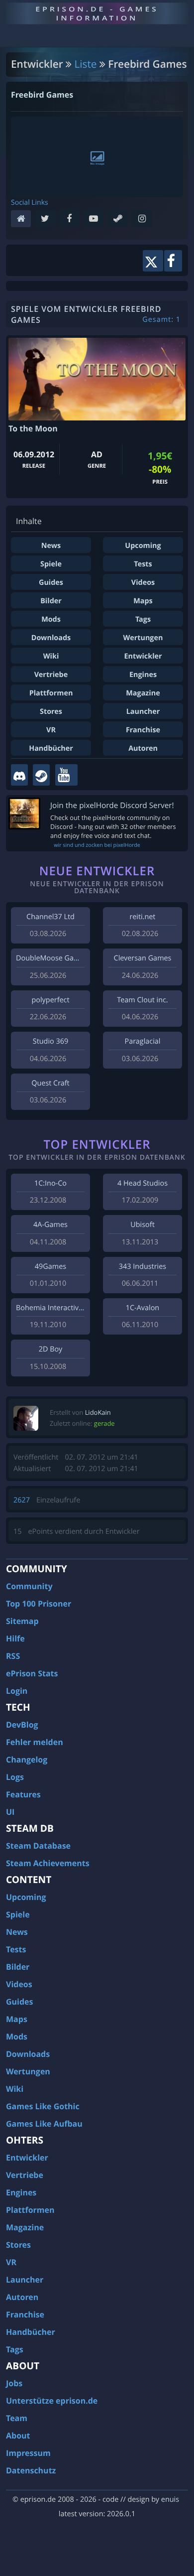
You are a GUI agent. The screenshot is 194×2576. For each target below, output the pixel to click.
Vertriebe (51, 675)
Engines (143, 675)
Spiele (51, 564)
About (18, 2436)
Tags (143, 619)
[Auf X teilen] (153, 261)
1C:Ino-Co (50, 1183)
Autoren (143, 748)
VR (51, 730)
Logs (15, 1777)
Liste (86, 64)
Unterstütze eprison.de (52, 2401)
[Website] (23, 219)
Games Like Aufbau (44, 2124)
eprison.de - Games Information (97, 13)
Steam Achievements (48, 1863)
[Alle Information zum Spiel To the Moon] (97, 379)
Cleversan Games (143, 958)
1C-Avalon (143, 1308)
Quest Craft (50, 1083)
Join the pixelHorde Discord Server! (112, 805)
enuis (170, 2500)
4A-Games (50, 1225)
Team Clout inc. (142, 1000)
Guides (51, 583)
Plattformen (51, 693)
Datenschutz (31, 2470)
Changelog (27, 1760)
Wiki (51, 656)
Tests (143, 564)
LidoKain (98, 1412)
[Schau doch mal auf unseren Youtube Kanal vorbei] (66, 775)
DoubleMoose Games (52, 958)
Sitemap (22, 1621)
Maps (143, 601)
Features (23, 1794)
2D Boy (50, 1349)
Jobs (14, 2383)
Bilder (51, 601)
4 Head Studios (143, 1183)
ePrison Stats (32, 1673)
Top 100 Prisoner (39, 1604)
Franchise (143, 730)
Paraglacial (143, 1041)
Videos (143, 583)
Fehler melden (35, 1742)
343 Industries (143, 1267)
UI (10, 1812)
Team (17, 2418)
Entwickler (143, 656)
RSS (13, 1656)
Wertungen (143, 638)
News (51, 546)
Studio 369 (50, 1041)
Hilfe (15, 1638)
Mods (51, 619)
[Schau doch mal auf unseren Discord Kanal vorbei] (19, 775)
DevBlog (22, 1725)
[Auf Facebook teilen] (173, 261)
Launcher (143, 712)
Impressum (28, 2453)
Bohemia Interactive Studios (63, 1308)
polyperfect (50, 1000)
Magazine (143, 693)
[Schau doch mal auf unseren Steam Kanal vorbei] (41, 775)
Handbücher (51, 748)
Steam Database (38, 1846)
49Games (50, 1267)
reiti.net (143, 917)
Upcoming (143, 546)
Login (17, 1691)
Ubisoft (142, 1225)
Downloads (51, 638)
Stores (51, 712)
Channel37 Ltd (50, 917)
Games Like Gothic (43, 2106)
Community (29, 1586)
